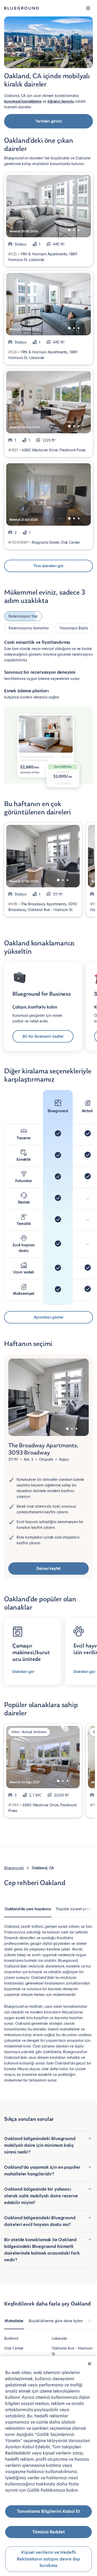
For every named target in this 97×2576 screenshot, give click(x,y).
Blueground (14, 1868)
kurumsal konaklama (23, 101)
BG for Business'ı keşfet (43, 1036)
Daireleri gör (23, 1672)
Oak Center (14, 2348)
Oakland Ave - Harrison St (72, 2351)
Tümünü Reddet (49, 2532)
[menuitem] (28, 1912)
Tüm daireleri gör (48, 566)
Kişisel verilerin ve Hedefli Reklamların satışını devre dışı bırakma (48, 2559)
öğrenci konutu (61, 101)
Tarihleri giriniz (49, 121)
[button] (88, 8)
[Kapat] (89, 2364)
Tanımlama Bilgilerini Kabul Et (48, 2511)
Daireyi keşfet (48, 1569)
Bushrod (11, 2338)
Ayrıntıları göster (49, 1317)
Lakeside (59, 2338)
